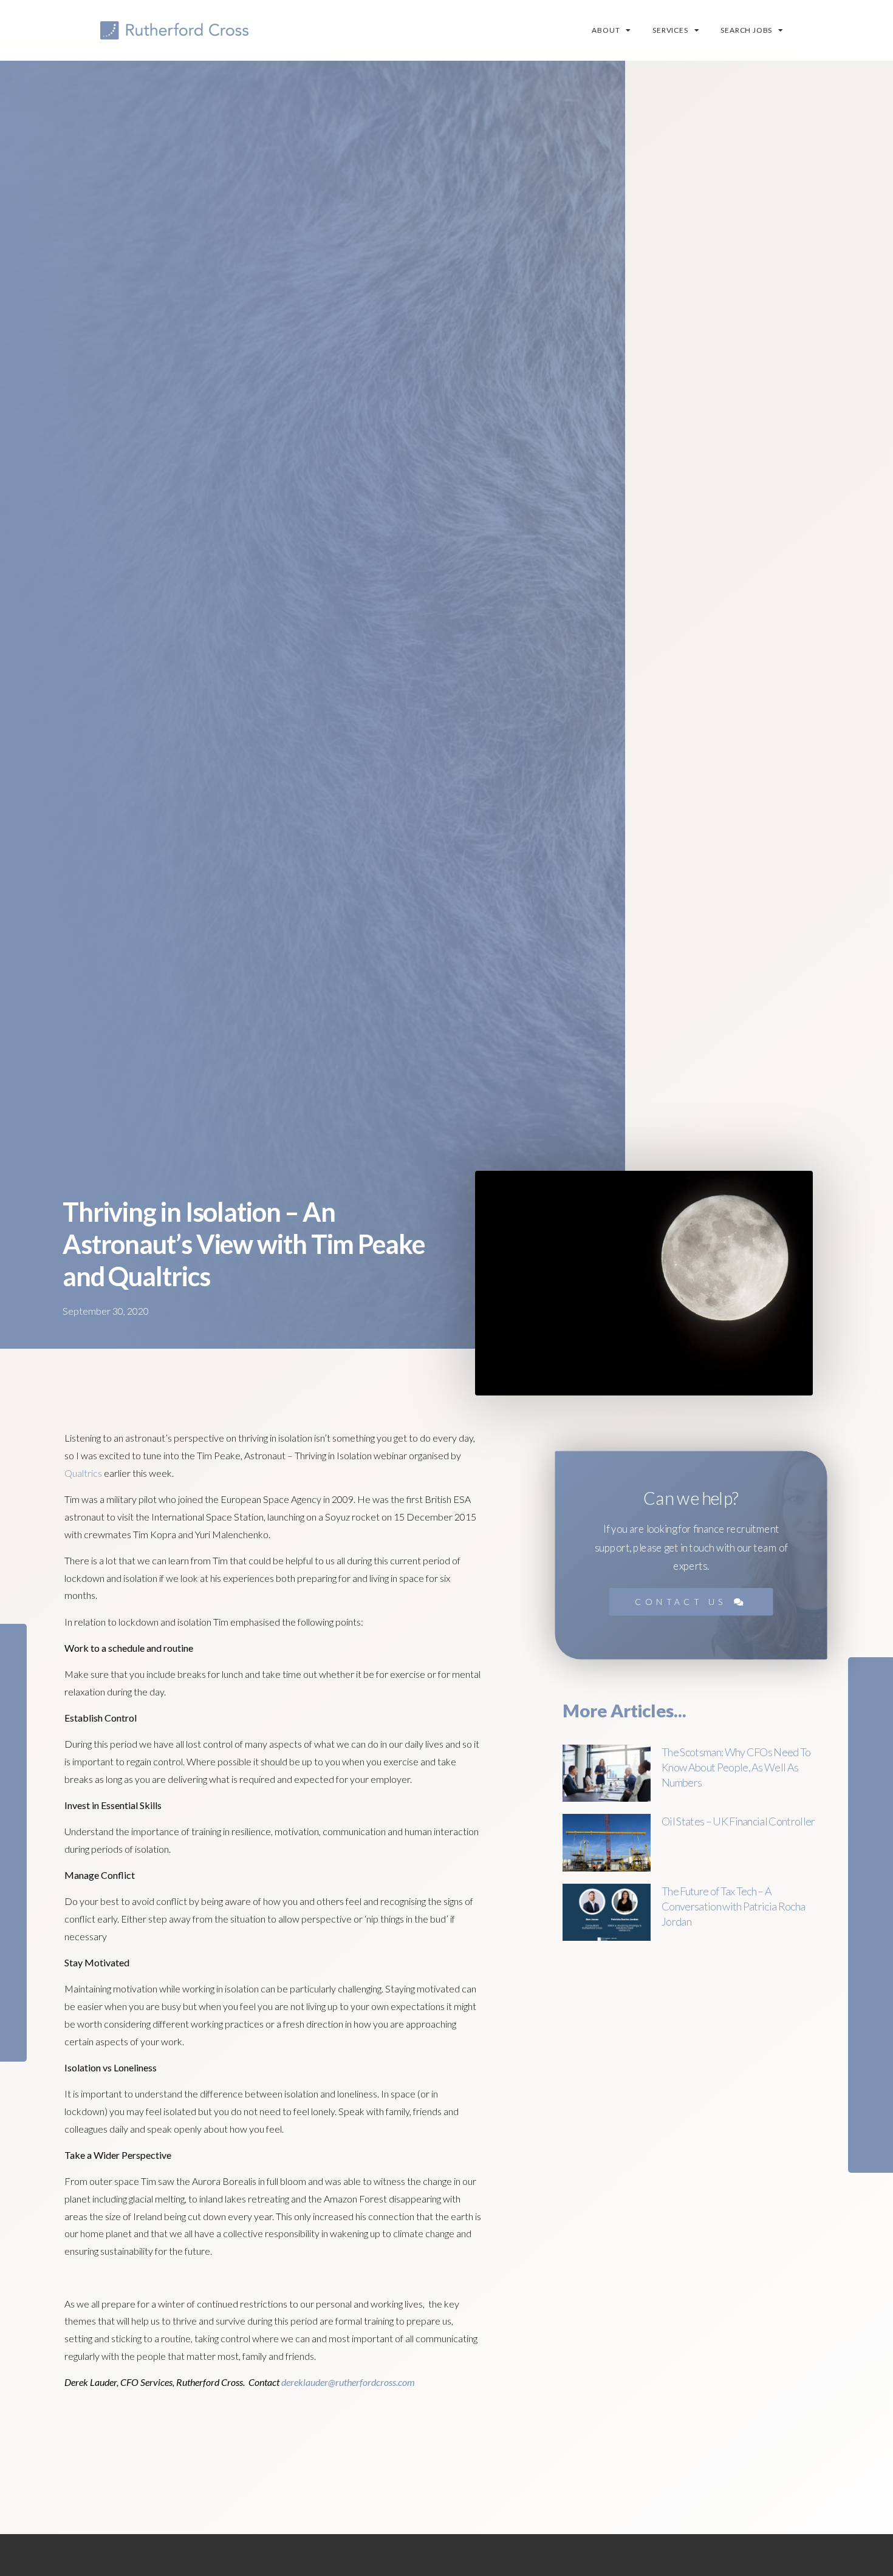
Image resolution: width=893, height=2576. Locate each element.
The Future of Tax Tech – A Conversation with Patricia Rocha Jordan (733, 1906)
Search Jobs (746, 30)
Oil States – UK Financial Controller (738, 1821)
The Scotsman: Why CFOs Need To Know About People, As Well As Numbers (736, 1767)
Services (670, 30)
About (606, 30)
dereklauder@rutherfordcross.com (348, 2382)
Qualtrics (83, 1473)
